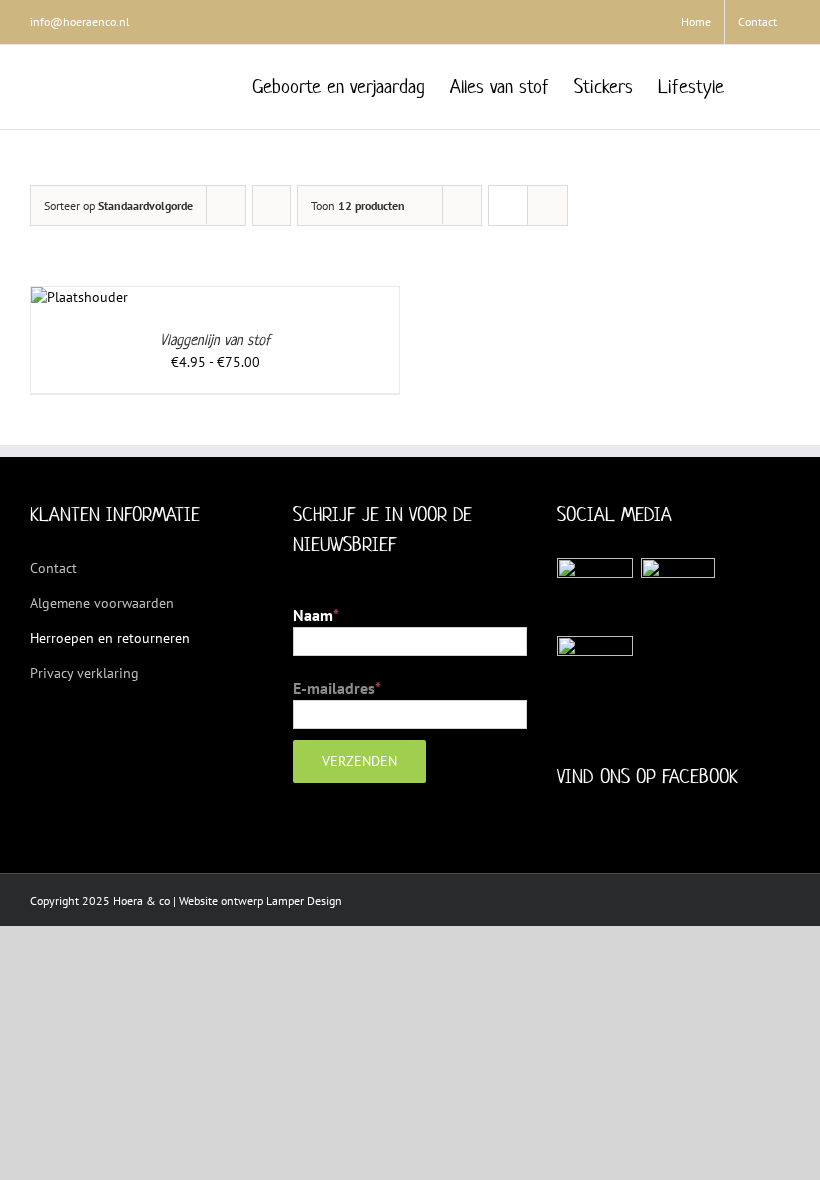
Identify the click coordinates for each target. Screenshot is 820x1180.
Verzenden (359, 761)
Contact (53, 568)
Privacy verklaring (84, 673)
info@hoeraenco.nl (80, 21)
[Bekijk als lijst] (547, 205)
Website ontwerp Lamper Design (260, 900)
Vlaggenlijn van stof (215, 339)
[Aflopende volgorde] (271, 205)
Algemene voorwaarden (102, 603)
